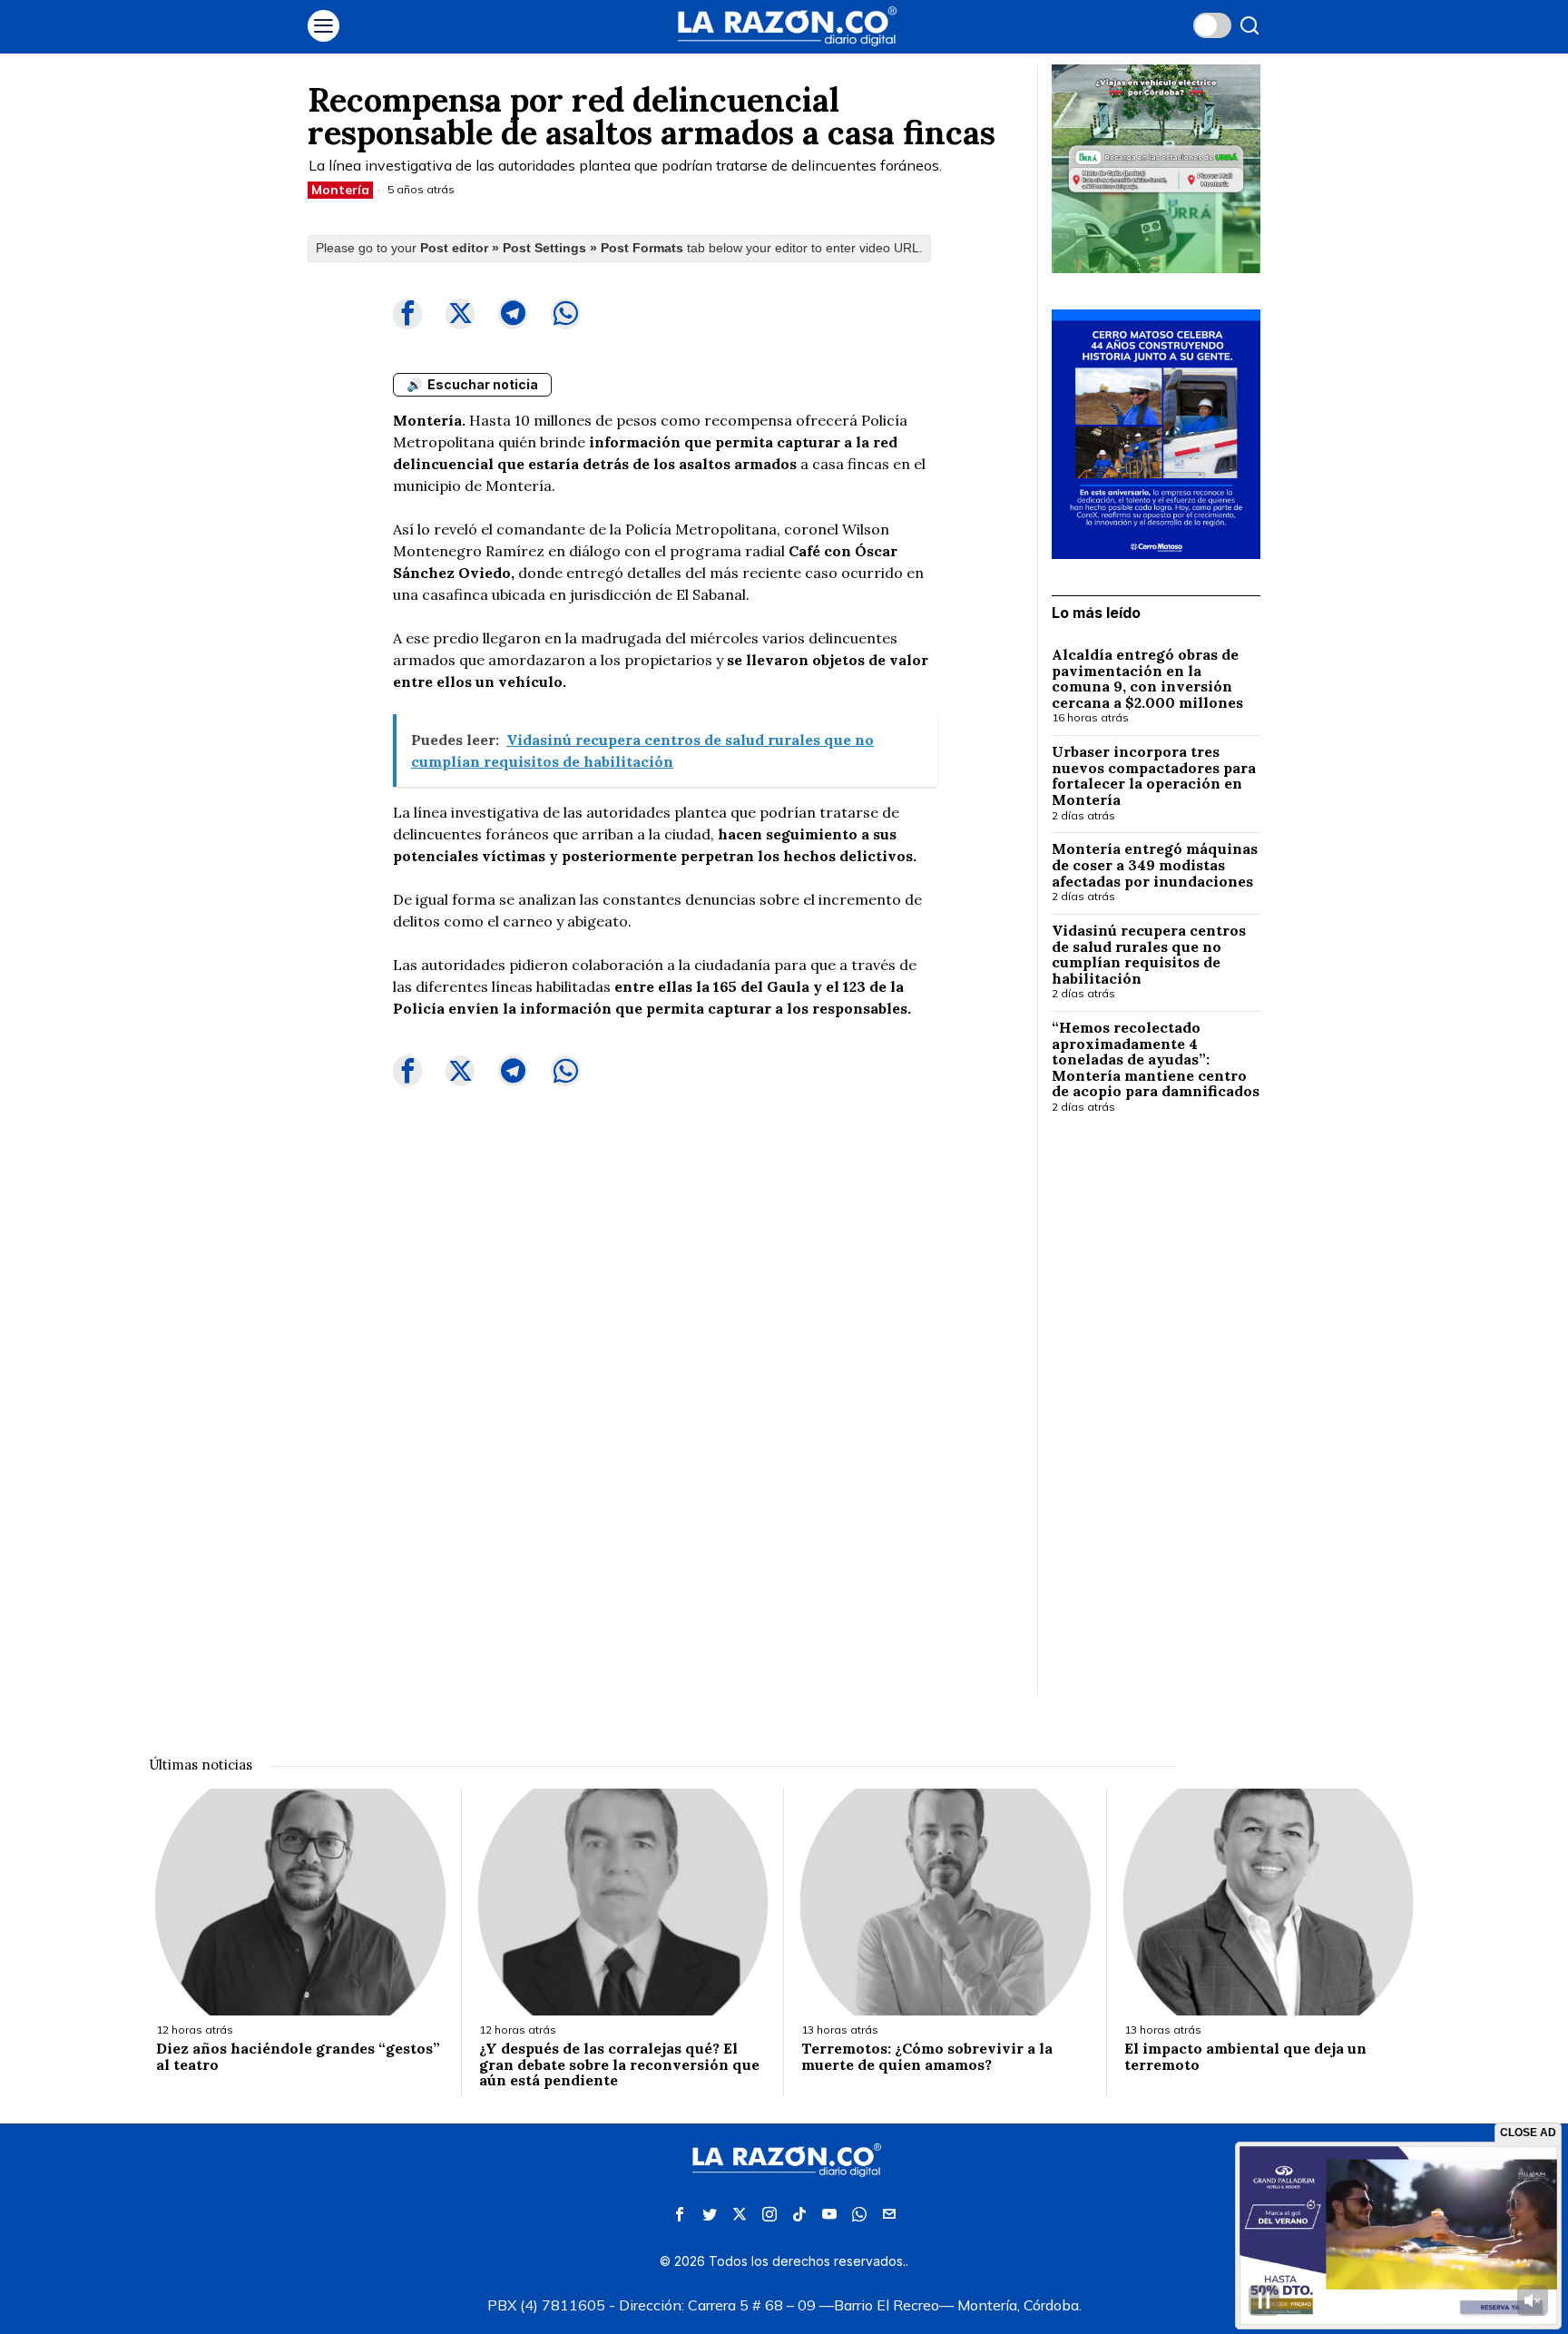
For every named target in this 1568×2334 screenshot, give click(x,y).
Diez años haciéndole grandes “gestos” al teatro (298, 2057)
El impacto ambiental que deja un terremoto (1245, 2057)
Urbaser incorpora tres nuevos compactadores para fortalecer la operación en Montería (1154, 776)
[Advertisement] (1156, 1424)
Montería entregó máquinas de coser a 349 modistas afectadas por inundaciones (1155, 865)
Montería (340, 190)
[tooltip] (407, 314)
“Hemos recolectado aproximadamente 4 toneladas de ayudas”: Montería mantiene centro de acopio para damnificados (1156, 1060)
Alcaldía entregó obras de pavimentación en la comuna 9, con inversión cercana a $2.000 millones (1147, 679)
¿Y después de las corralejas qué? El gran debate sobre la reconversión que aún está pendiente (619, 2065)
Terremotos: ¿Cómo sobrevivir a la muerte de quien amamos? (927, 2057)
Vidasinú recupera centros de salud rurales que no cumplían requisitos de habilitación (1149, 955)
